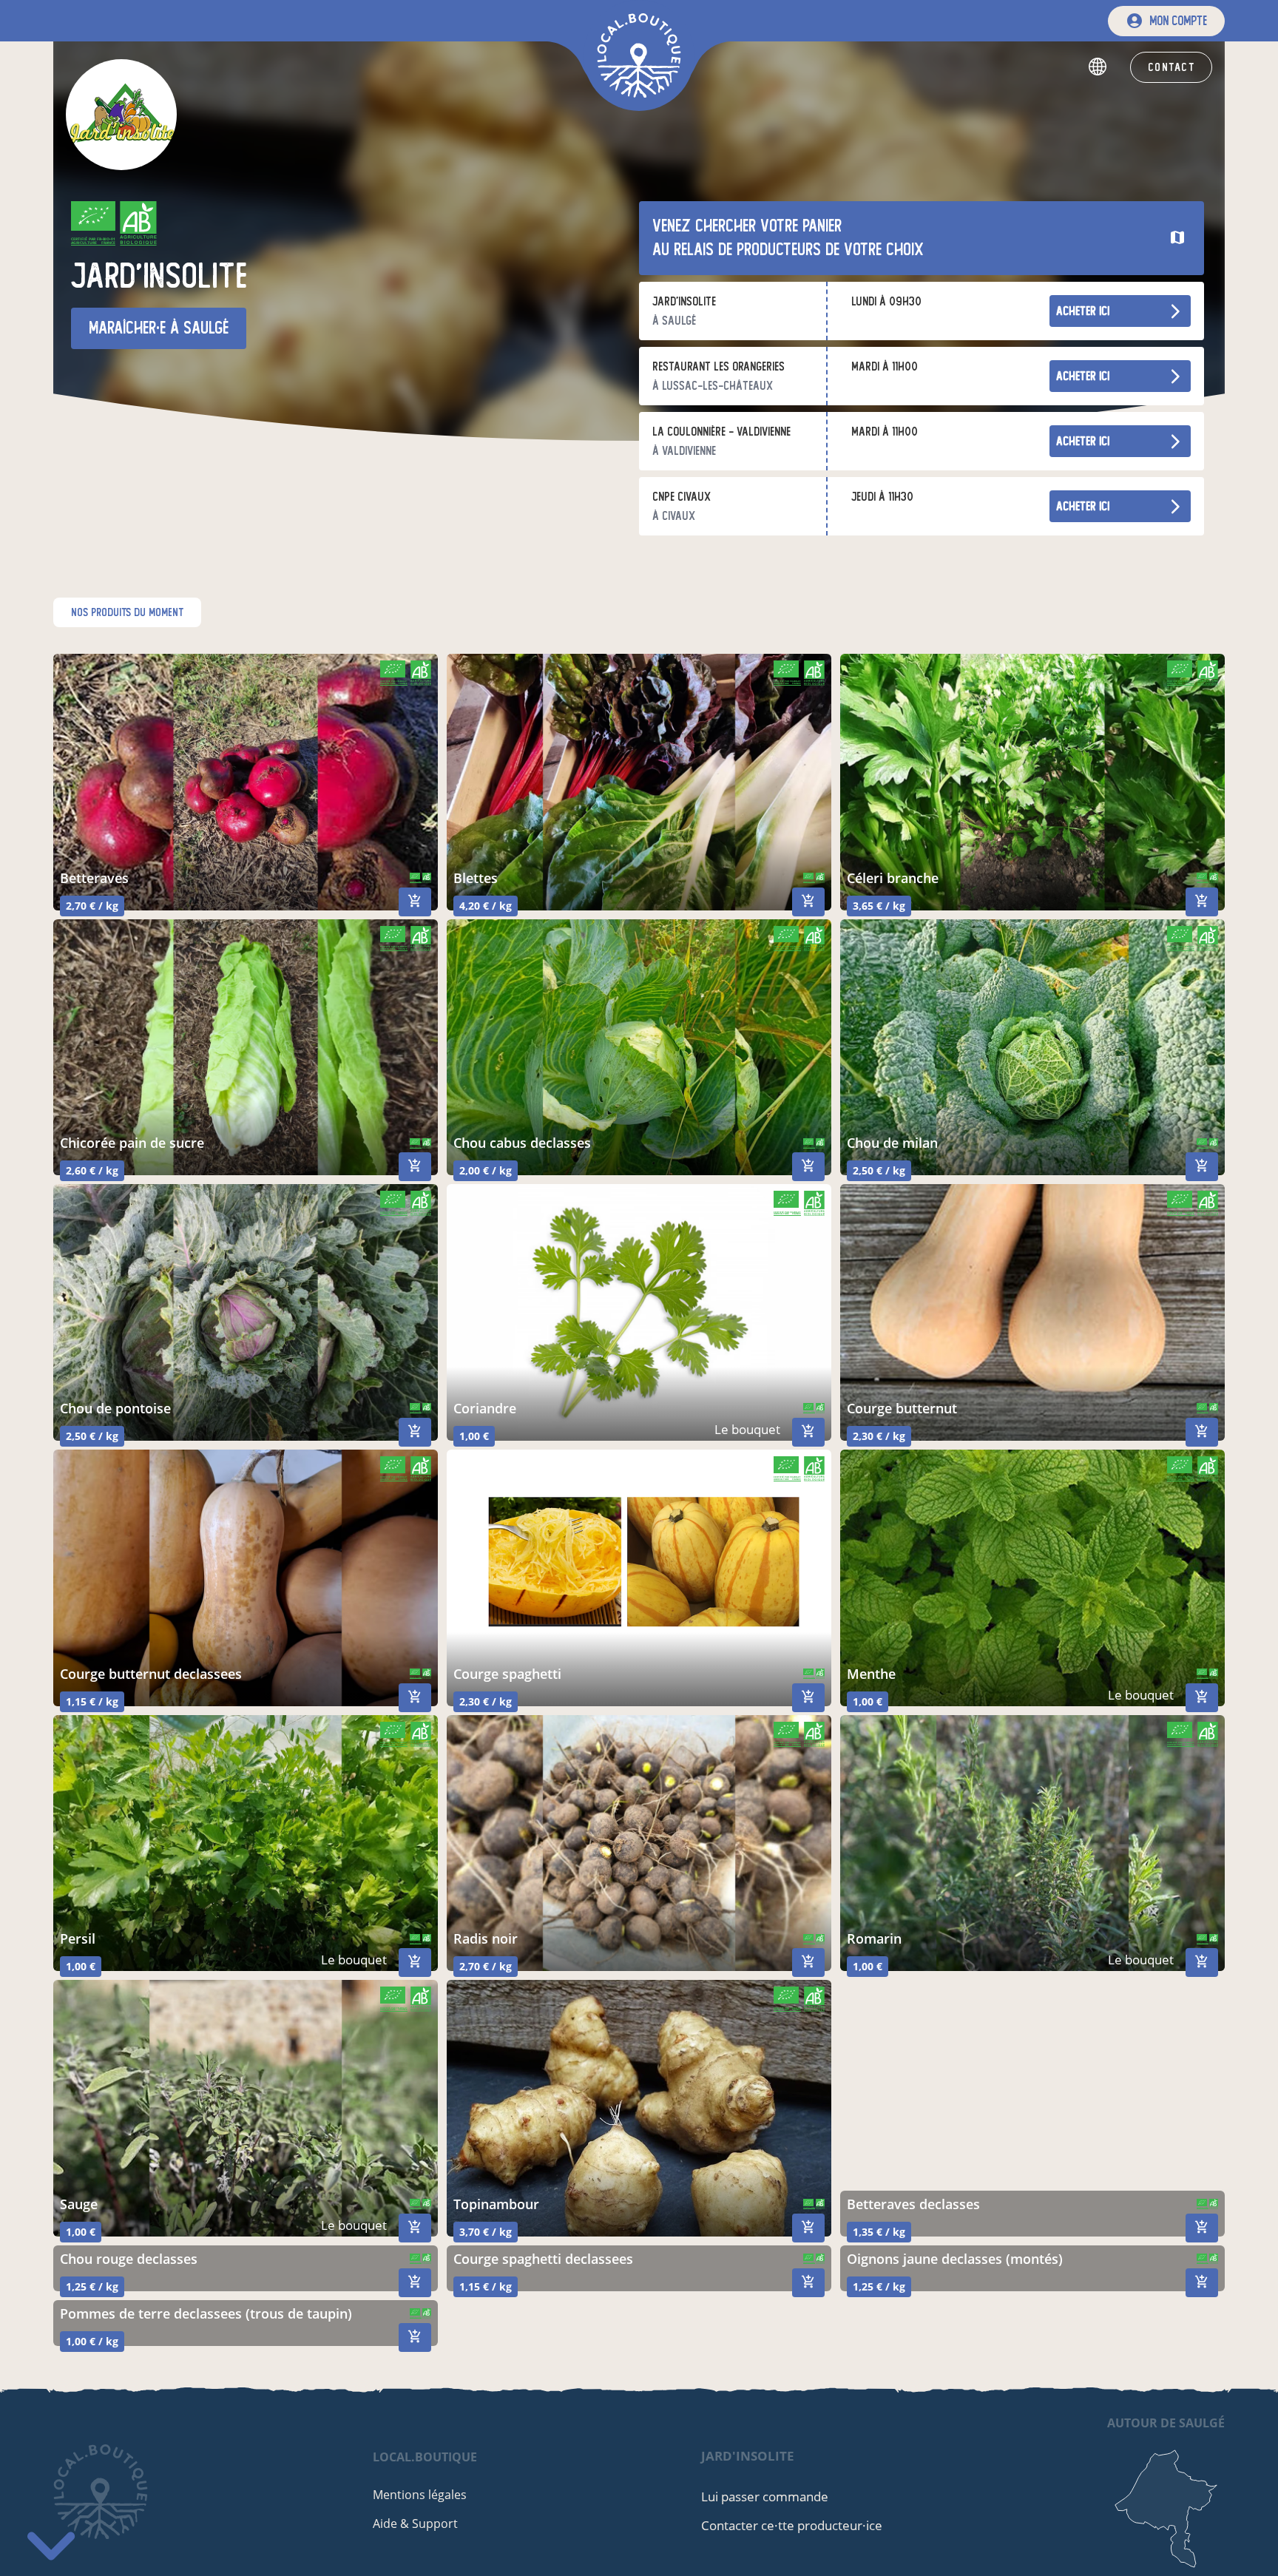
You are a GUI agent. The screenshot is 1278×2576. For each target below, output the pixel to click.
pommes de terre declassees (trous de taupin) (206, 2313)
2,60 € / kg (92, 1170)
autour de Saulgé (1166, 2423)
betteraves (94, 878)
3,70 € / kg (486, 2232)
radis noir (486, 1938)
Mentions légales (420, 2495)
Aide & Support (415, 2523)
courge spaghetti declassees (543, 2259)
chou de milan (892, 1143)
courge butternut (902, 1408)
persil (78, 1938)
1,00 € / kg (92, 2341)
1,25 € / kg (92, 2286)
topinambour (496, 2204)
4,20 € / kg (486, 906)
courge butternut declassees (151, 1674)
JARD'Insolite (748, 2456)
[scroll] (51, 2539)
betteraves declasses (913, 2204)
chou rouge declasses (129, 2259)
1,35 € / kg (879, 2232)
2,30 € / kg (879, 1436)
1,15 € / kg (92, 1701)
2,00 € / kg (486, 1170)
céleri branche (893, 878)
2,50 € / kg (879, 1170)
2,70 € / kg (92, 906)
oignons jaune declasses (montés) (955, 2259)
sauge (79, 2204)
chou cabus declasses (522, 1143)
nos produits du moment (127, 612)
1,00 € (474, 1436)
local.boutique (425, 2457)
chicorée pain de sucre (132, 1143)
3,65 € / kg (879, 906)
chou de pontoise (115, 1408)
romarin (874, 1938)
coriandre (485, 1408)
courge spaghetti (507, 1674)
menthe (871, 1674)
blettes (476, 878)
